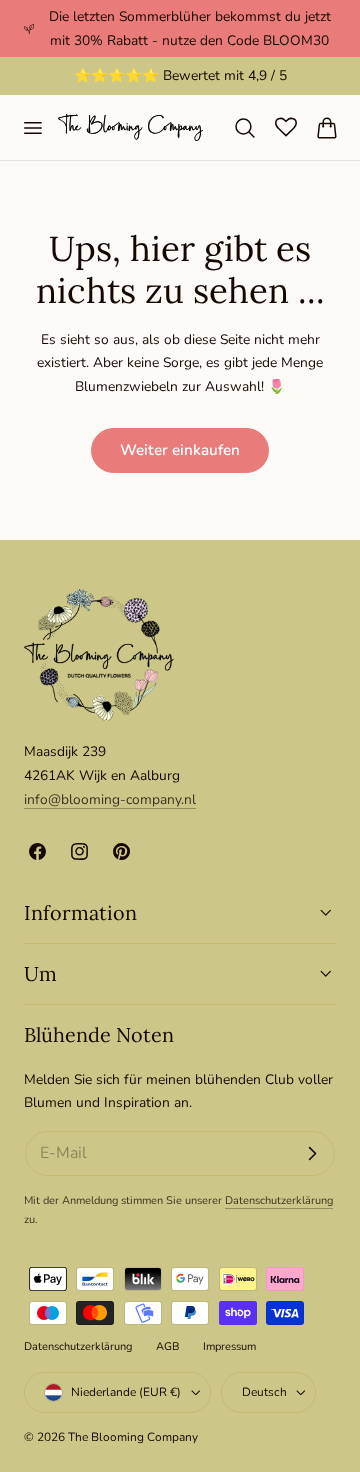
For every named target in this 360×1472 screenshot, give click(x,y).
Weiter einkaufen (180, 450)
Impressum (229, 1346)
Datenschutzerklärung (279, 1200)
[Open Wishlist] (286, 127)
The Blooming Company (133, 1437)
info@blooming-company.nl (110, 799)
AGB (167, 1346)
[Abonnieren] (312, 1154)
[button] (32, 127)
